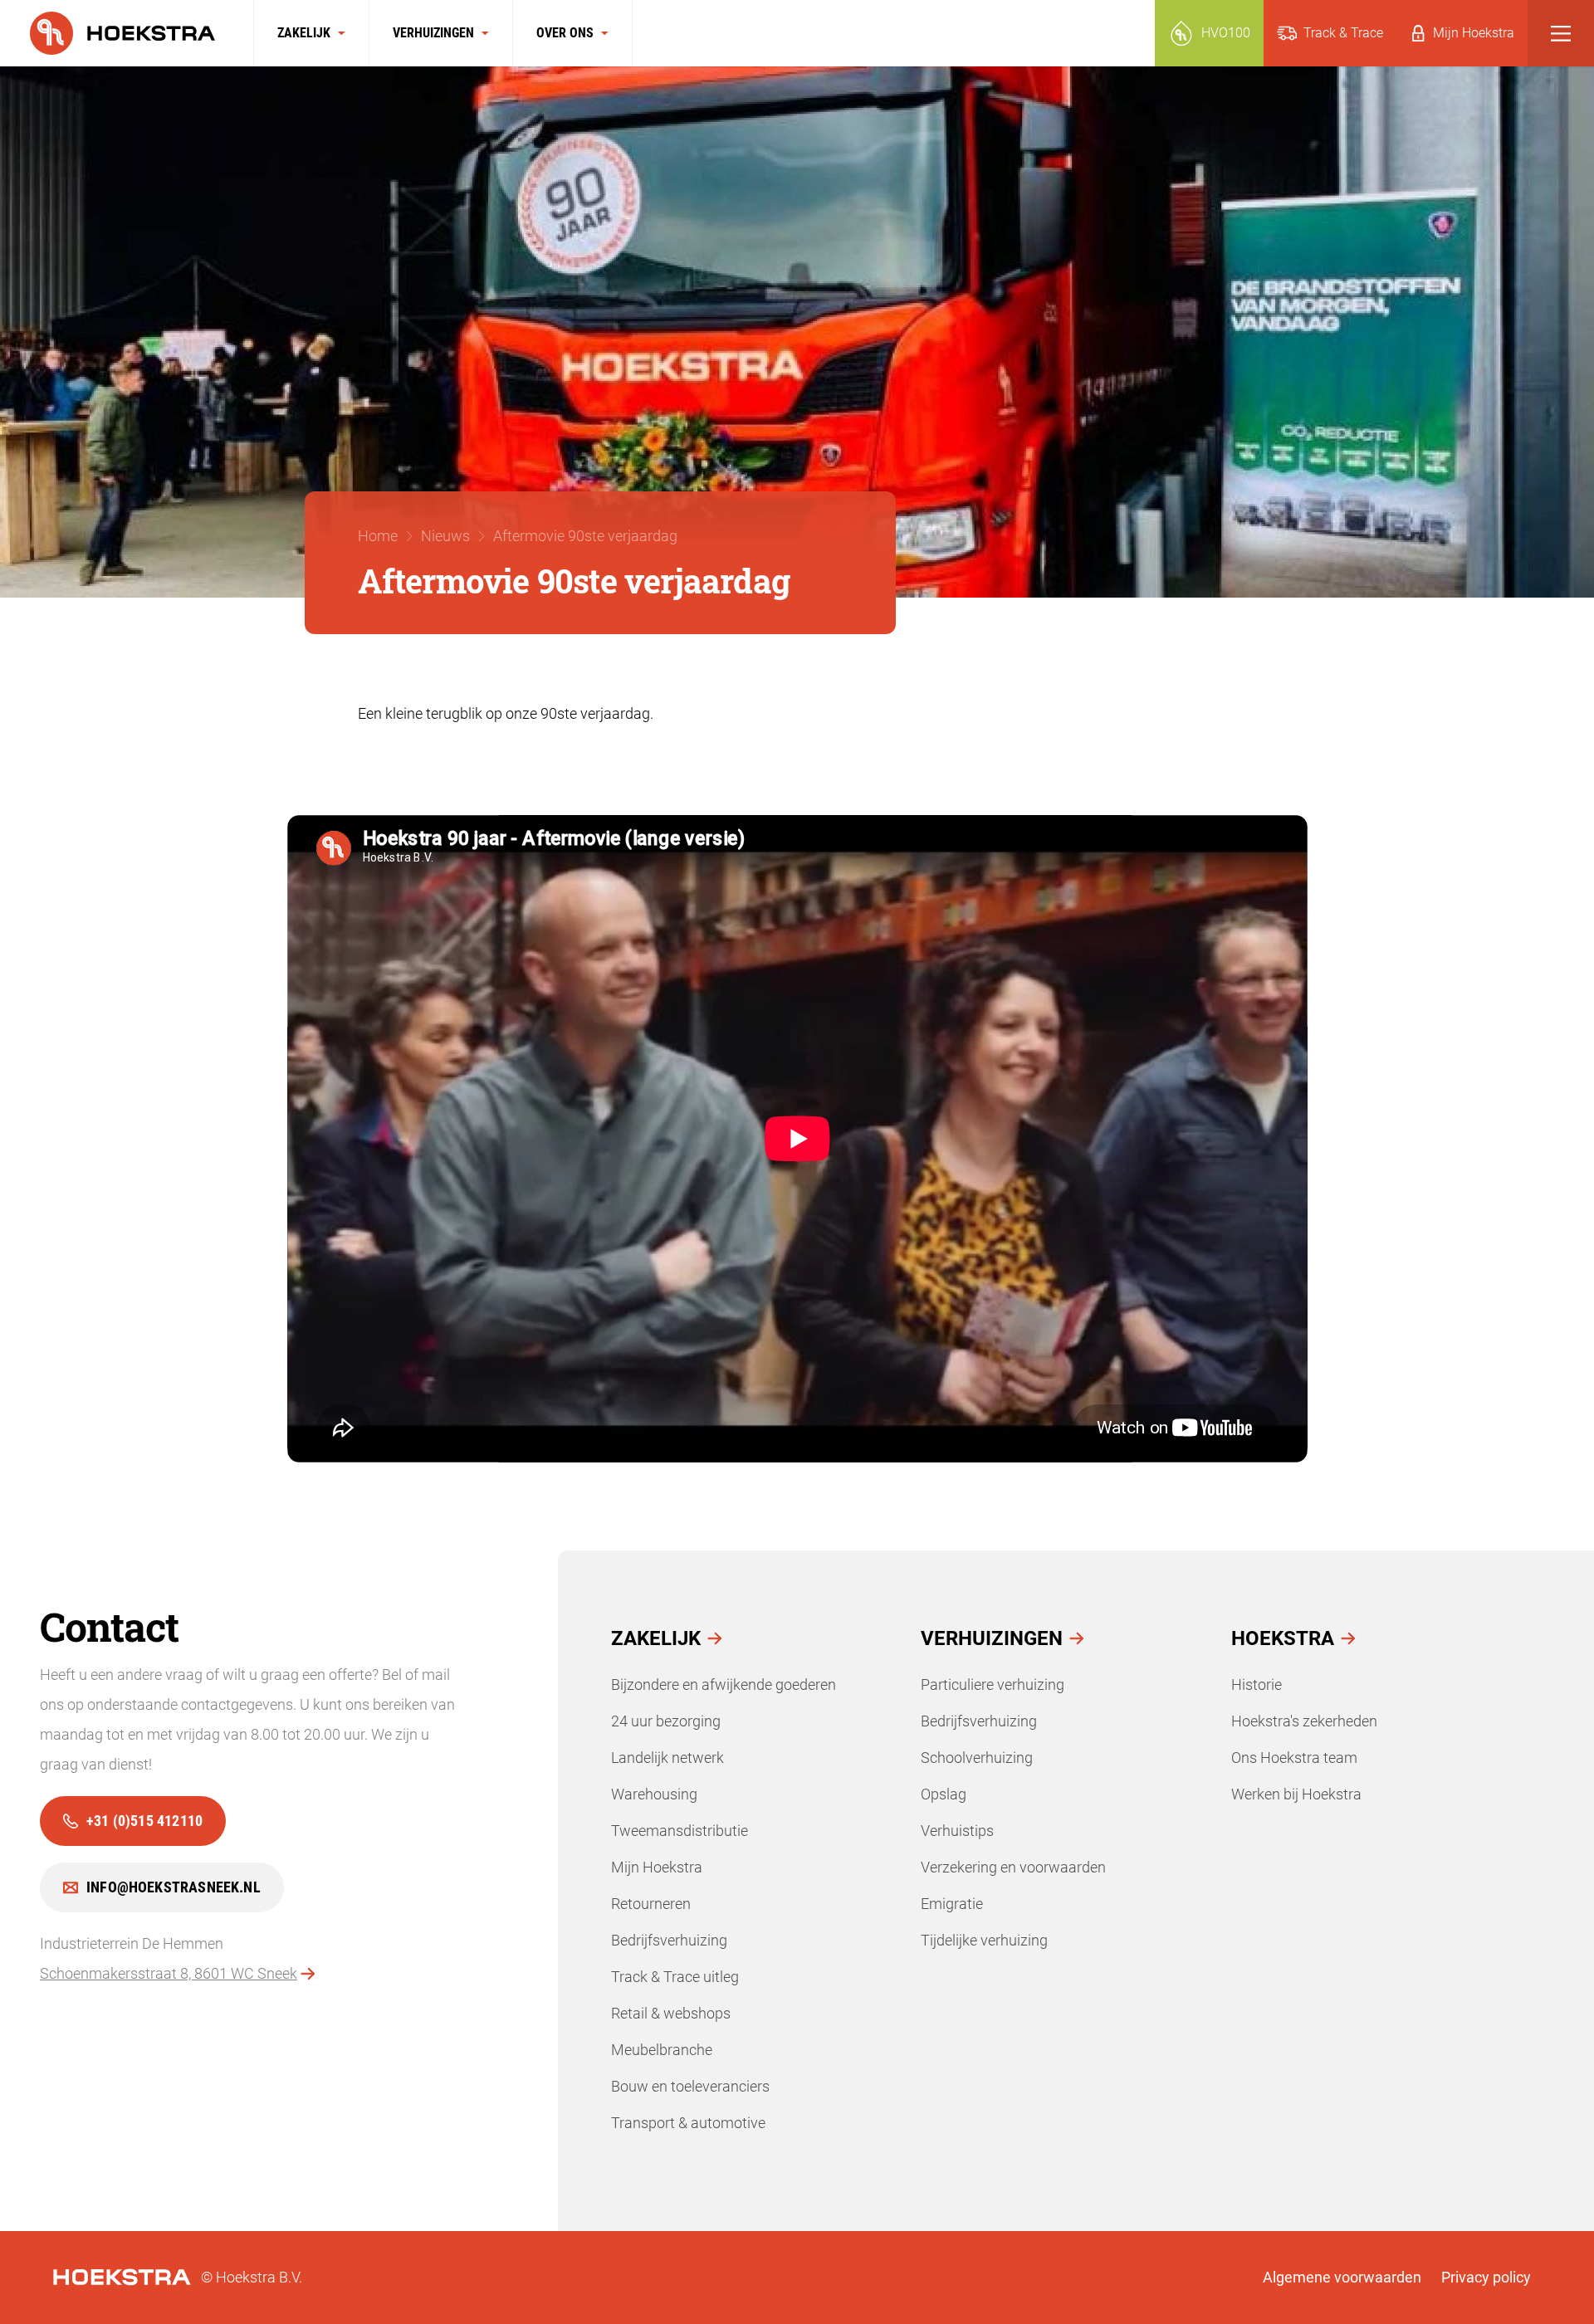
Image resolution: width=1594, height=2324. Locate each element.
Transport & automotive (688, 2123)
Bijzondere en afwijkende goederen (724, 1684)
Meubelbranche (662, 2050)
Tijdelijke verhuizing (984, 1940)
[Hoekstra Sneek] (127, 33)
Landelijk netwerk (667, 1758)
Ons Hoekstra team (1294, 1758)
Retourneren (651, 1904)
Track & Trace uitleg (675, 1977)
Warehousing (654, 1794)
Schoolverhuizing (977, 1758)
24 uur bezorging (666, 1721)
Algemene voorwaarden (1342, 2277)
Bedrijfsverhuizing (669, 1940)
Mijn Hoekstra (657, 1867)
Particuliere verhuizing (993, 1684)
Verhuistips (957, 1831)
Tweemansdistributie (680, 1831)
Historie (1257, 1684)
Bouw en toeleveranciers (690, 2086)
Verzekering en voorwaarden (1013, 1867)
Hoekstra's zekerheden (1304, 1721)
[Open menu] (1561, 33)
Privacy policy (1486, 2277)
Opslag (944, 1794)
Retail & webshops (671, 2013)
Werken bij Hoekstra (1296, 1794)
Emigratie (952, 1904)
